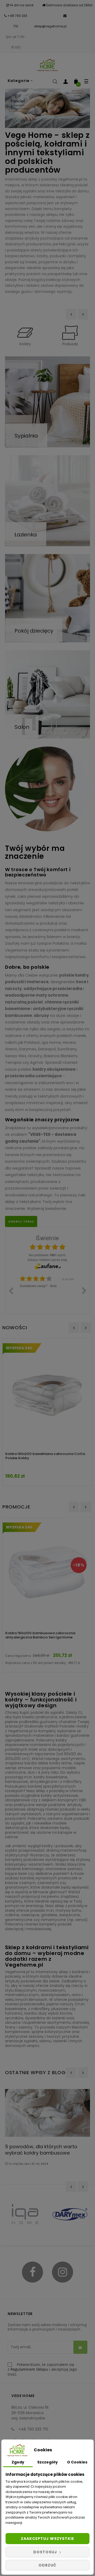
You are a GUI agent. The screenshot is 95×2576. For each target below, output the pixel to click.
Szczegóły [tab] (47, 2462)
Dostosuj (46, 2552)
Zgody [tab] (18, 2462)
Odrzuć (47, 2565)
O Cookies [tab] (77, 2462)
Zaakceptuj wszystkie (47, 2539)
